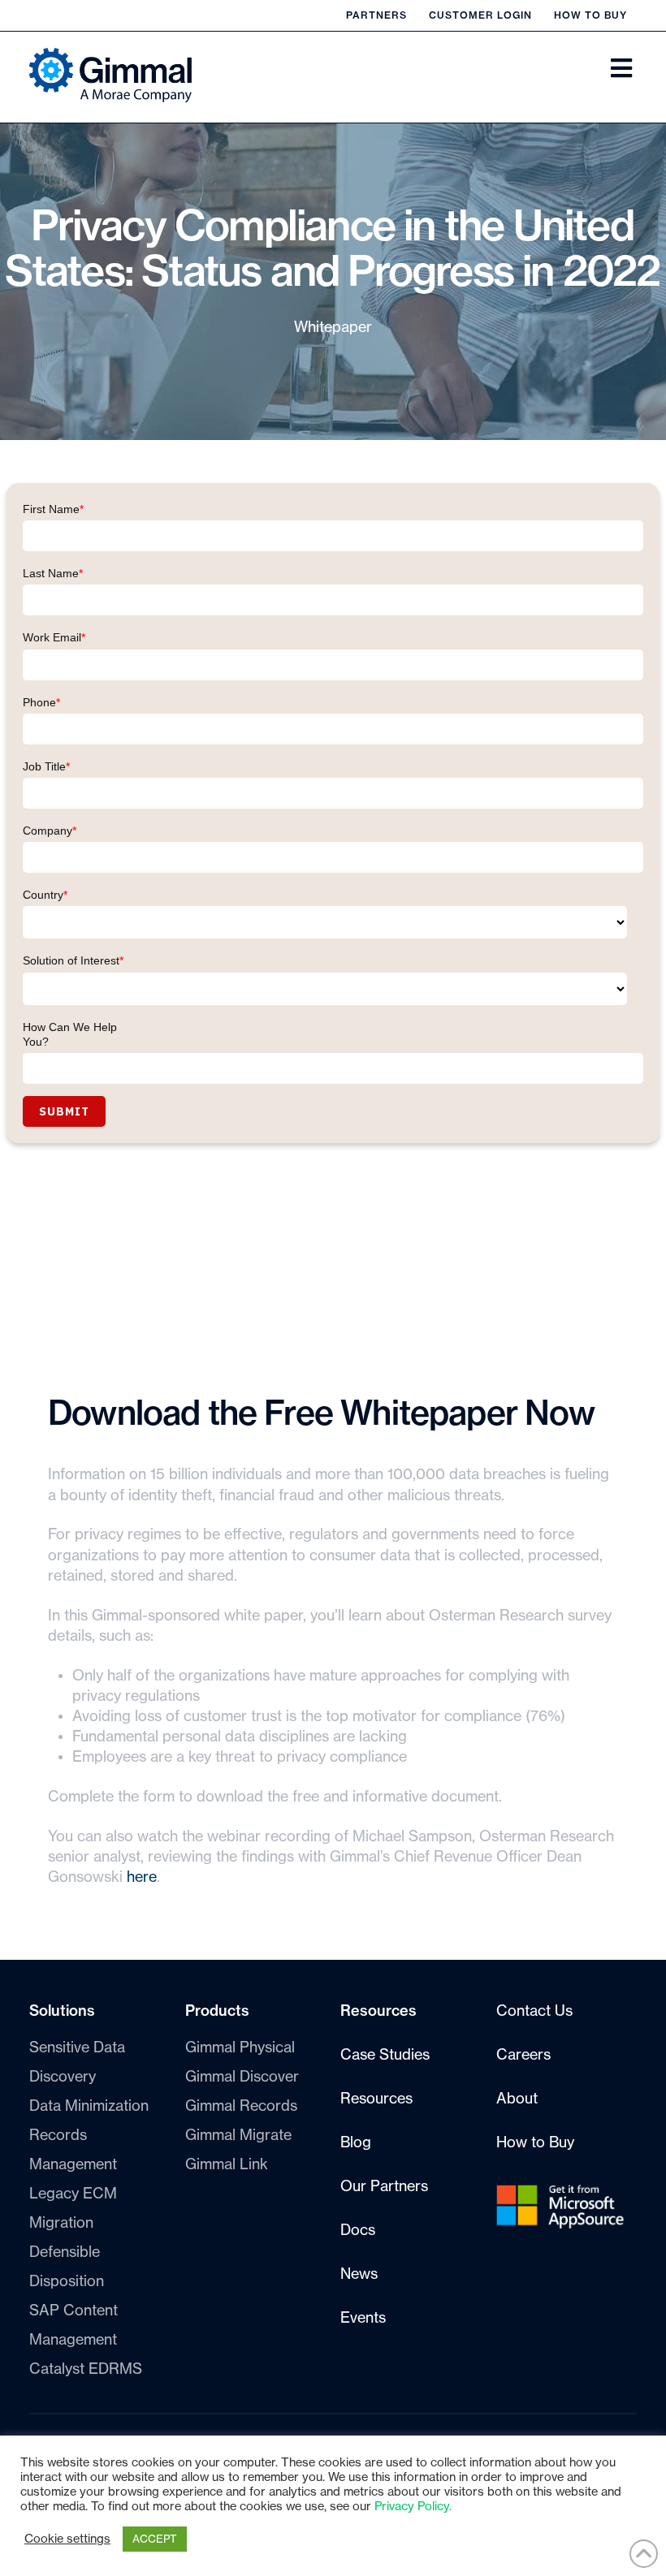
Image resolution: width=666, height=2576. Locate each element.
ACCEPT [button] (155, 2539)
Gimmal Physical (240, 2047)
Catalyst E (86, 2369)
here (142, 1877)
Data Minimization (89, 2106)
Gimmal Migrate (238, 2135)
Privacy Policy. (413, 2507)
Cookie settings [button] (67, 2539)
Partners (376, 15)
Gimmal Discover (242, 2077)
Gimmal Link (227, 2164)
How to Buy (590, 15)
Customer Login (480, 15)
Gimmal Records (241, 2106)
